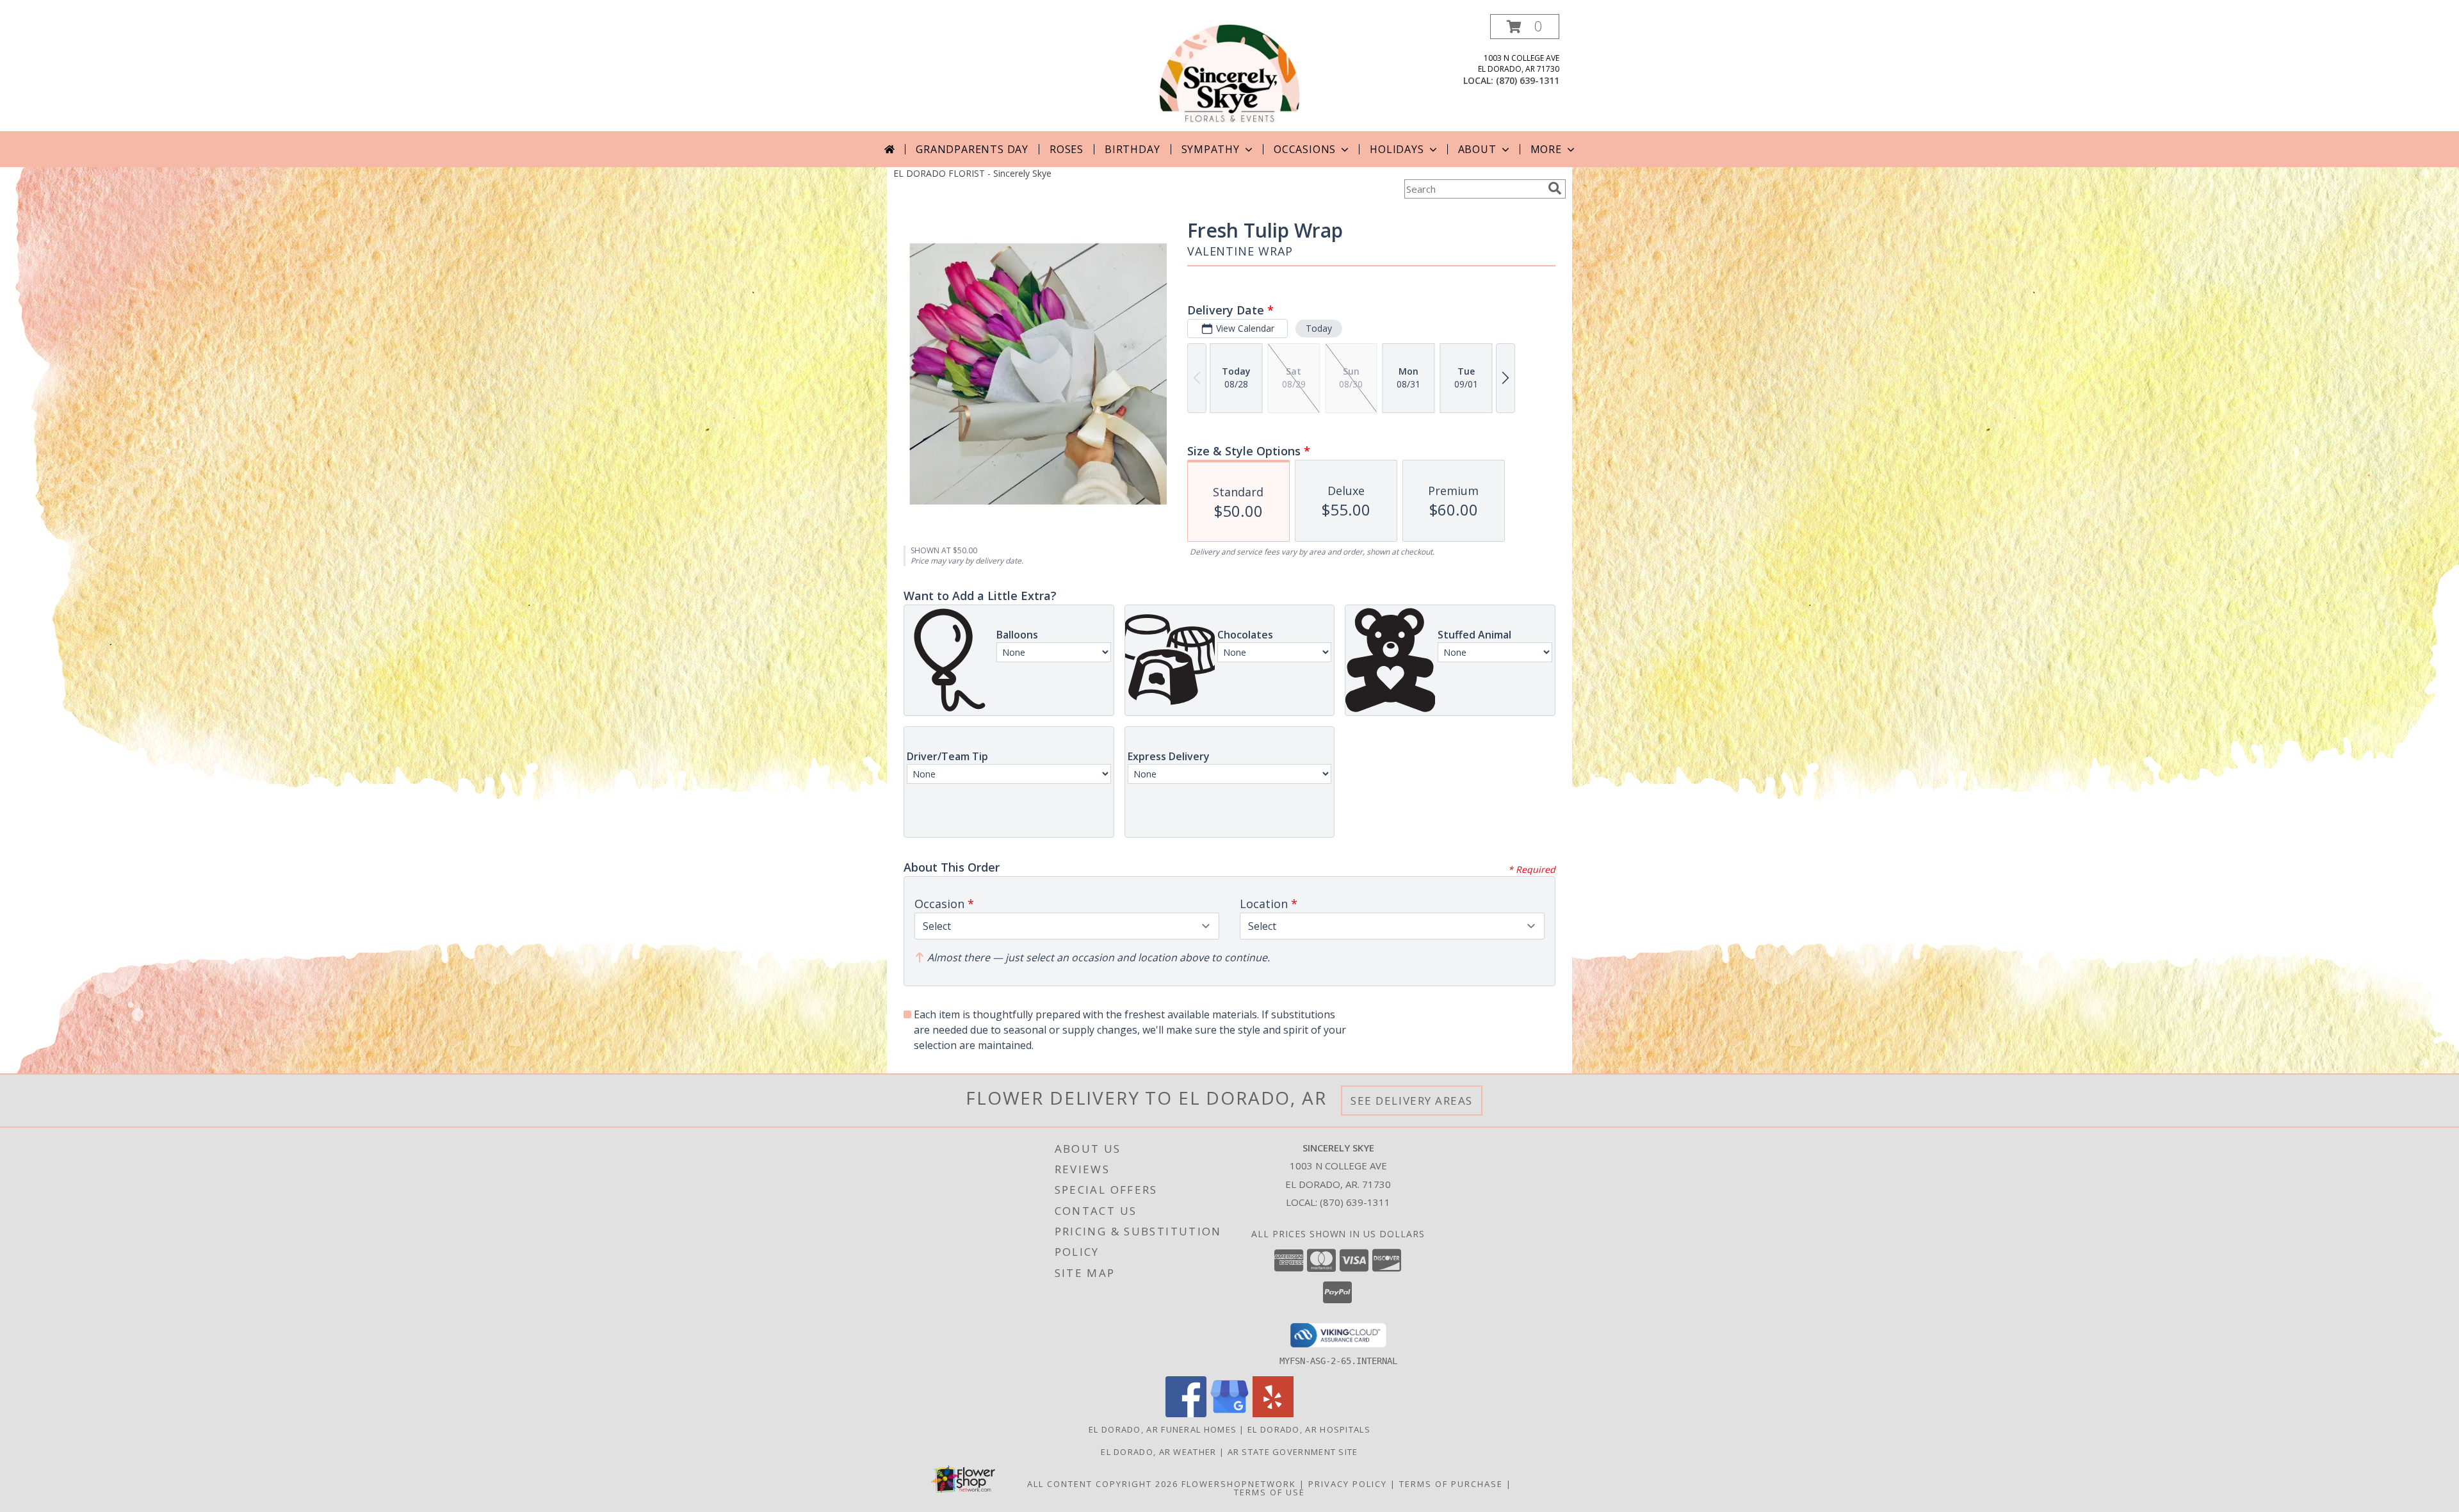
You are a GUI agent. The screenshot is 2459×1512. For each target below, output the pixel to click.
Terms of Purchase (1451, 1484)
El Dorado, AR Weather (1158, 1452)
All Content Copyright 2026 (1103, 1484)
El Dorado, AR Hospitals (1309, 1429)
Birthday (1132, 149)
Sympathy (1211, 149)
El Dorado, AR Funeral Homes (1163, 1429)
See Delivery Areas (1412, 1101)
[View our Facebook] (1186, 1414)
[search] (1555, 188)
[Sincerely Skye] (1230, 73)
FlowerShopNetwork (1239, 1484)
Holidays (1397, 149)
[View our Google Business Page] (1229, 1414)
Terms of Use (1270, 1492)
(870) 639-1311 (1528, 80)
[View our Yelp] (1273, 1414)
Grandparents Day (972, 149)
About (1477, 149)
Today (1319, 328)
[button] (1525, 27)
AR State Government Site (1293, 1452)
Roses (1067, 149)
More (1546, 149)
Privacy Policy (1348, 1484)
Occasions (1305, 149)
